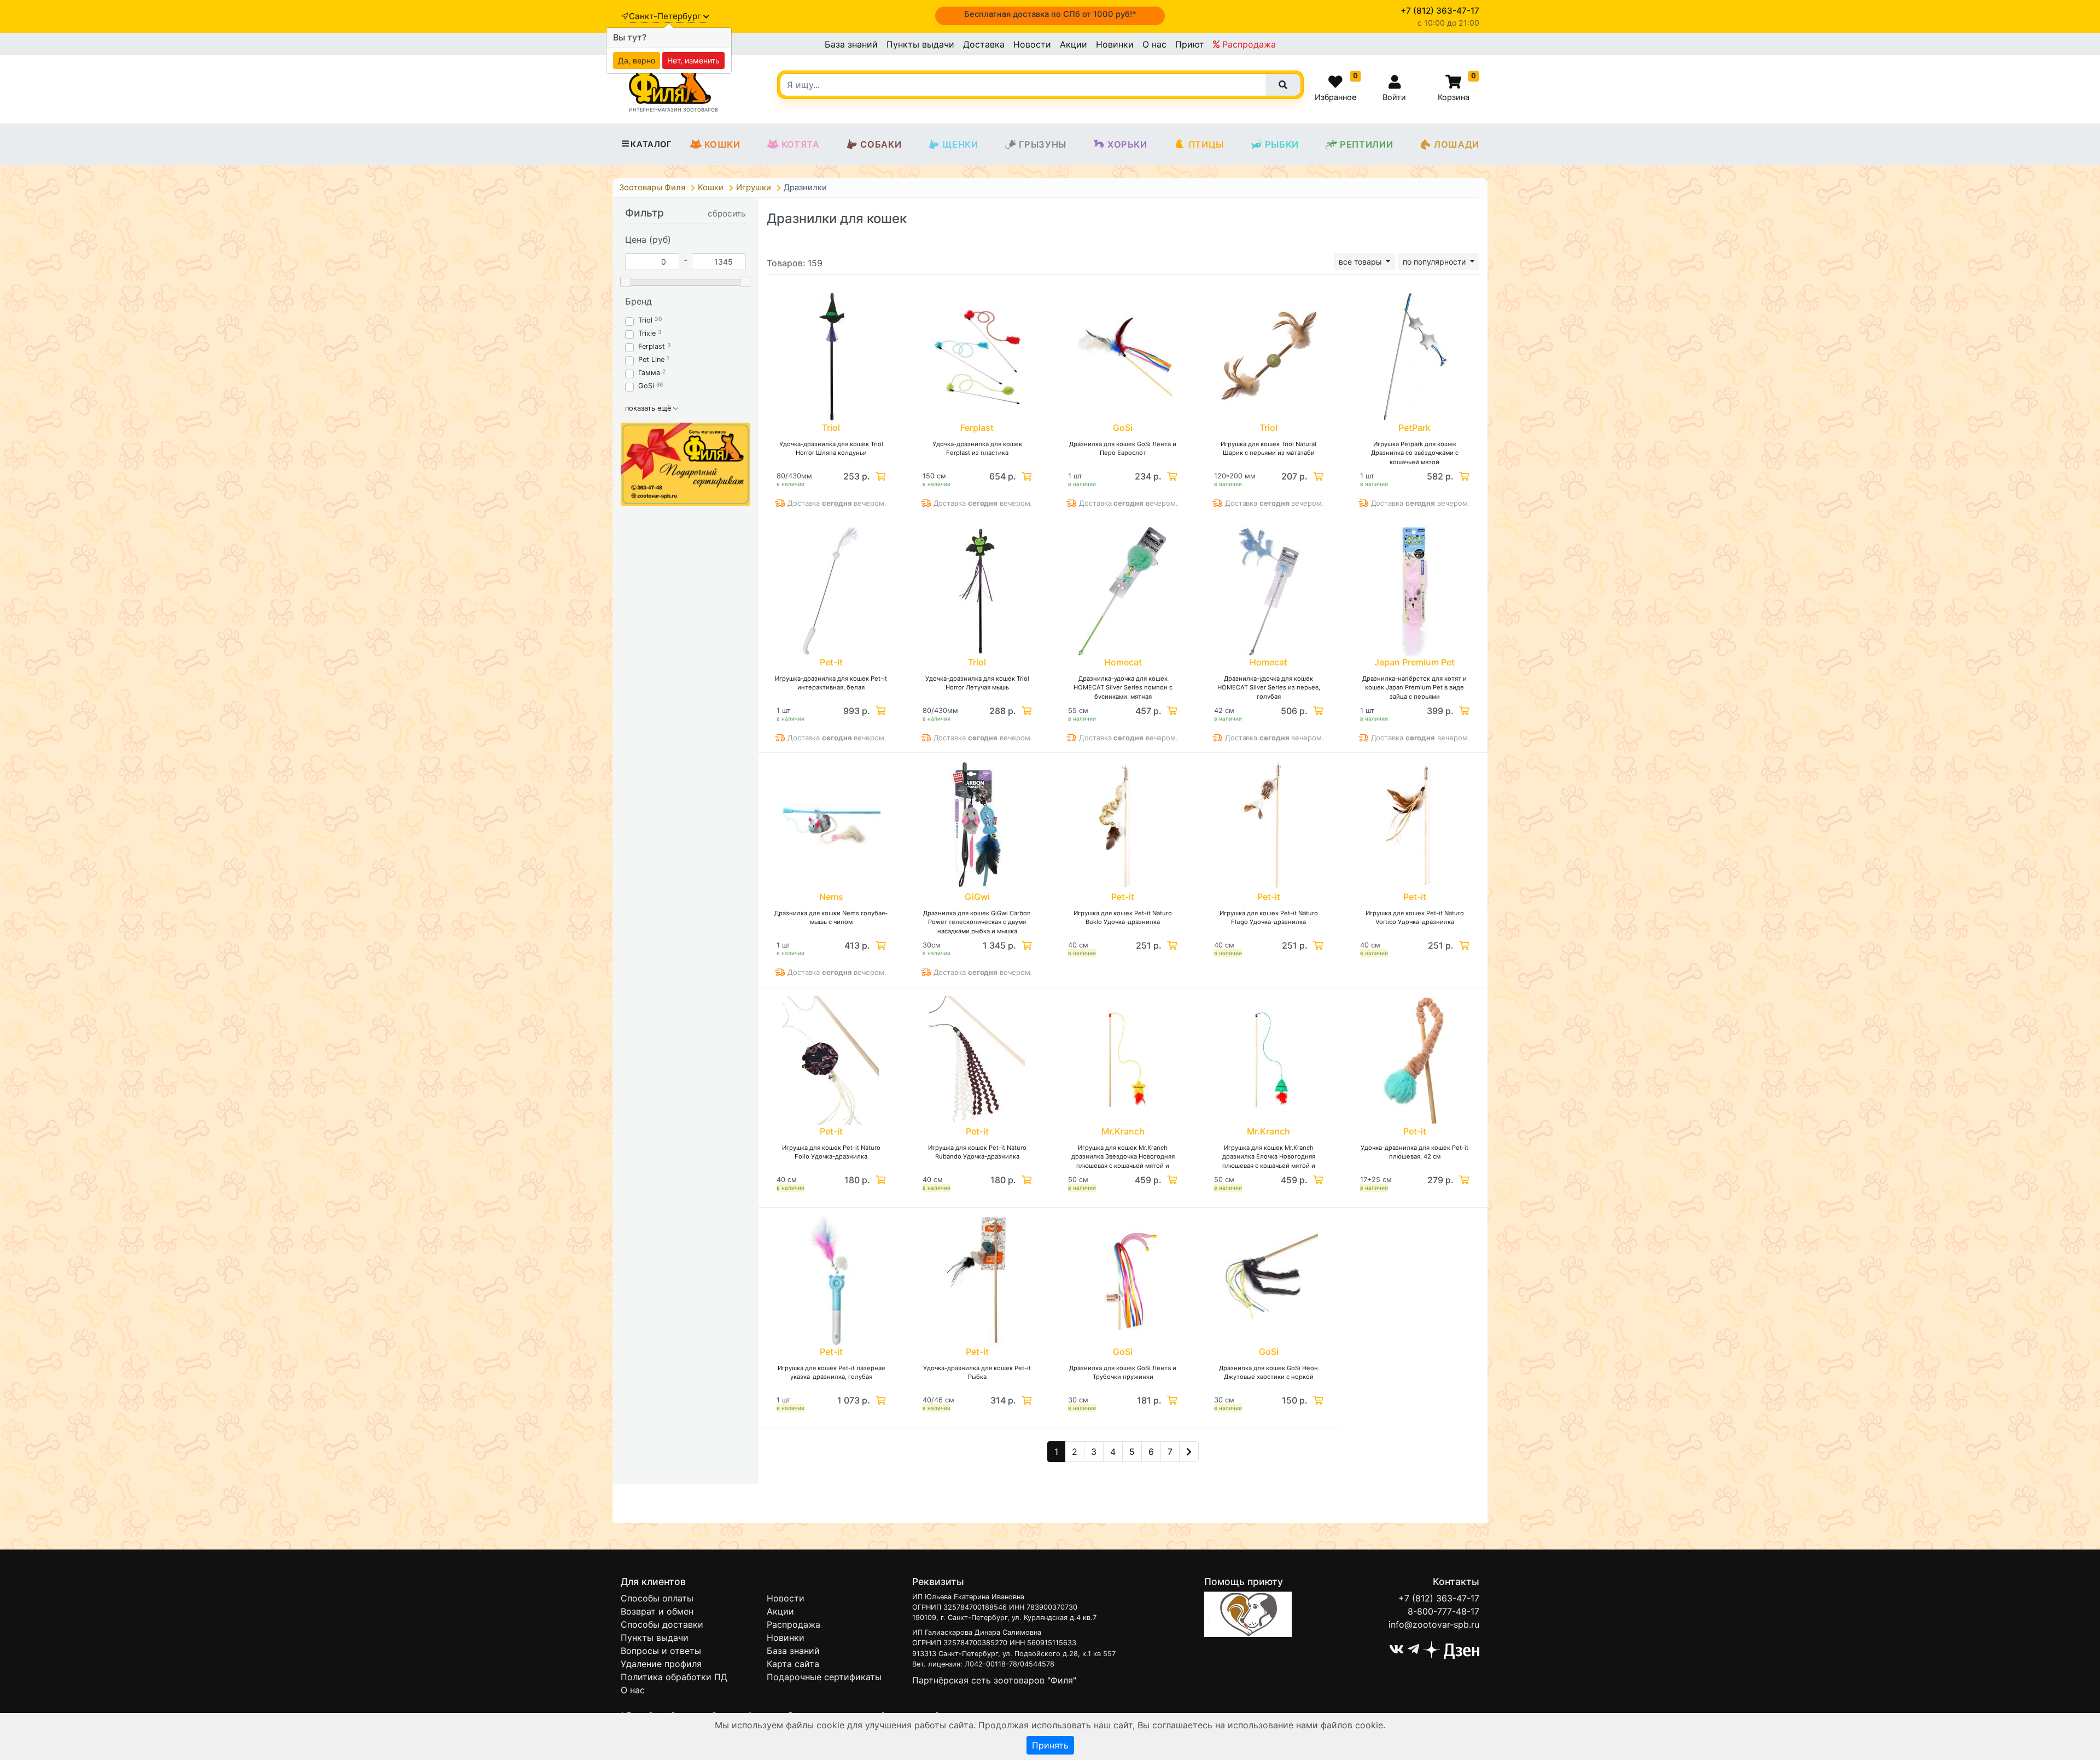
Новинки (1115, 44)
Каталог (651, 144)
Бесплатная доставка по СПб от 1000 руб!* (1050, 14)
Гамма (649, 373)
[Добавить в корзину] (879, 476)
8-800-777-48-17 (1443, 1611)
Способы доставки (662, 1624)
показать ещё (649, 408)
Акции (1074, 44)
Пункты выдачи (920, 44)
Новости (1032, 44)
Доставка (984, 44)
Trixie (647, 333)
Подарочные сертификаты (824, 1677)
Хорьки (1127, 144)
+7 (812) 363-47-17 (1439, 1598)
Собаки (881, 144)
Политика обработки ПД (674, 1677)
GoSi (646, 386)
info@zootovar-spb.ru (1434, 1624)
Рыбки (1282, 144)
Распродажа (1248, 44)
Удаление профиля (661, 1664)
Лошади (1457, 144)
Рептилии (1366, 144)
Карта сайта (793, 1664)
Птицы (1206, 144)
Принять (1050, 1745)
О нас (1154, 44)
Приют (1190, 44)
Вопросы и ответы (661, 1651)
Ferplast (652, 346)
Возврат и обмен (657, 1611)
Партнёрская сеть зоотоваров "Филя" (994, 1680)
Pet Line (651, 359)
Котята (801, 144)
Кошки (722, 144)
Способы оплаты (657, 1598)
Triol (645, 320)
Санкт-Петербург (666, 16)
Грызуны (1043, 144)
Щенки (960, 144)
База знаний (851, 44)
